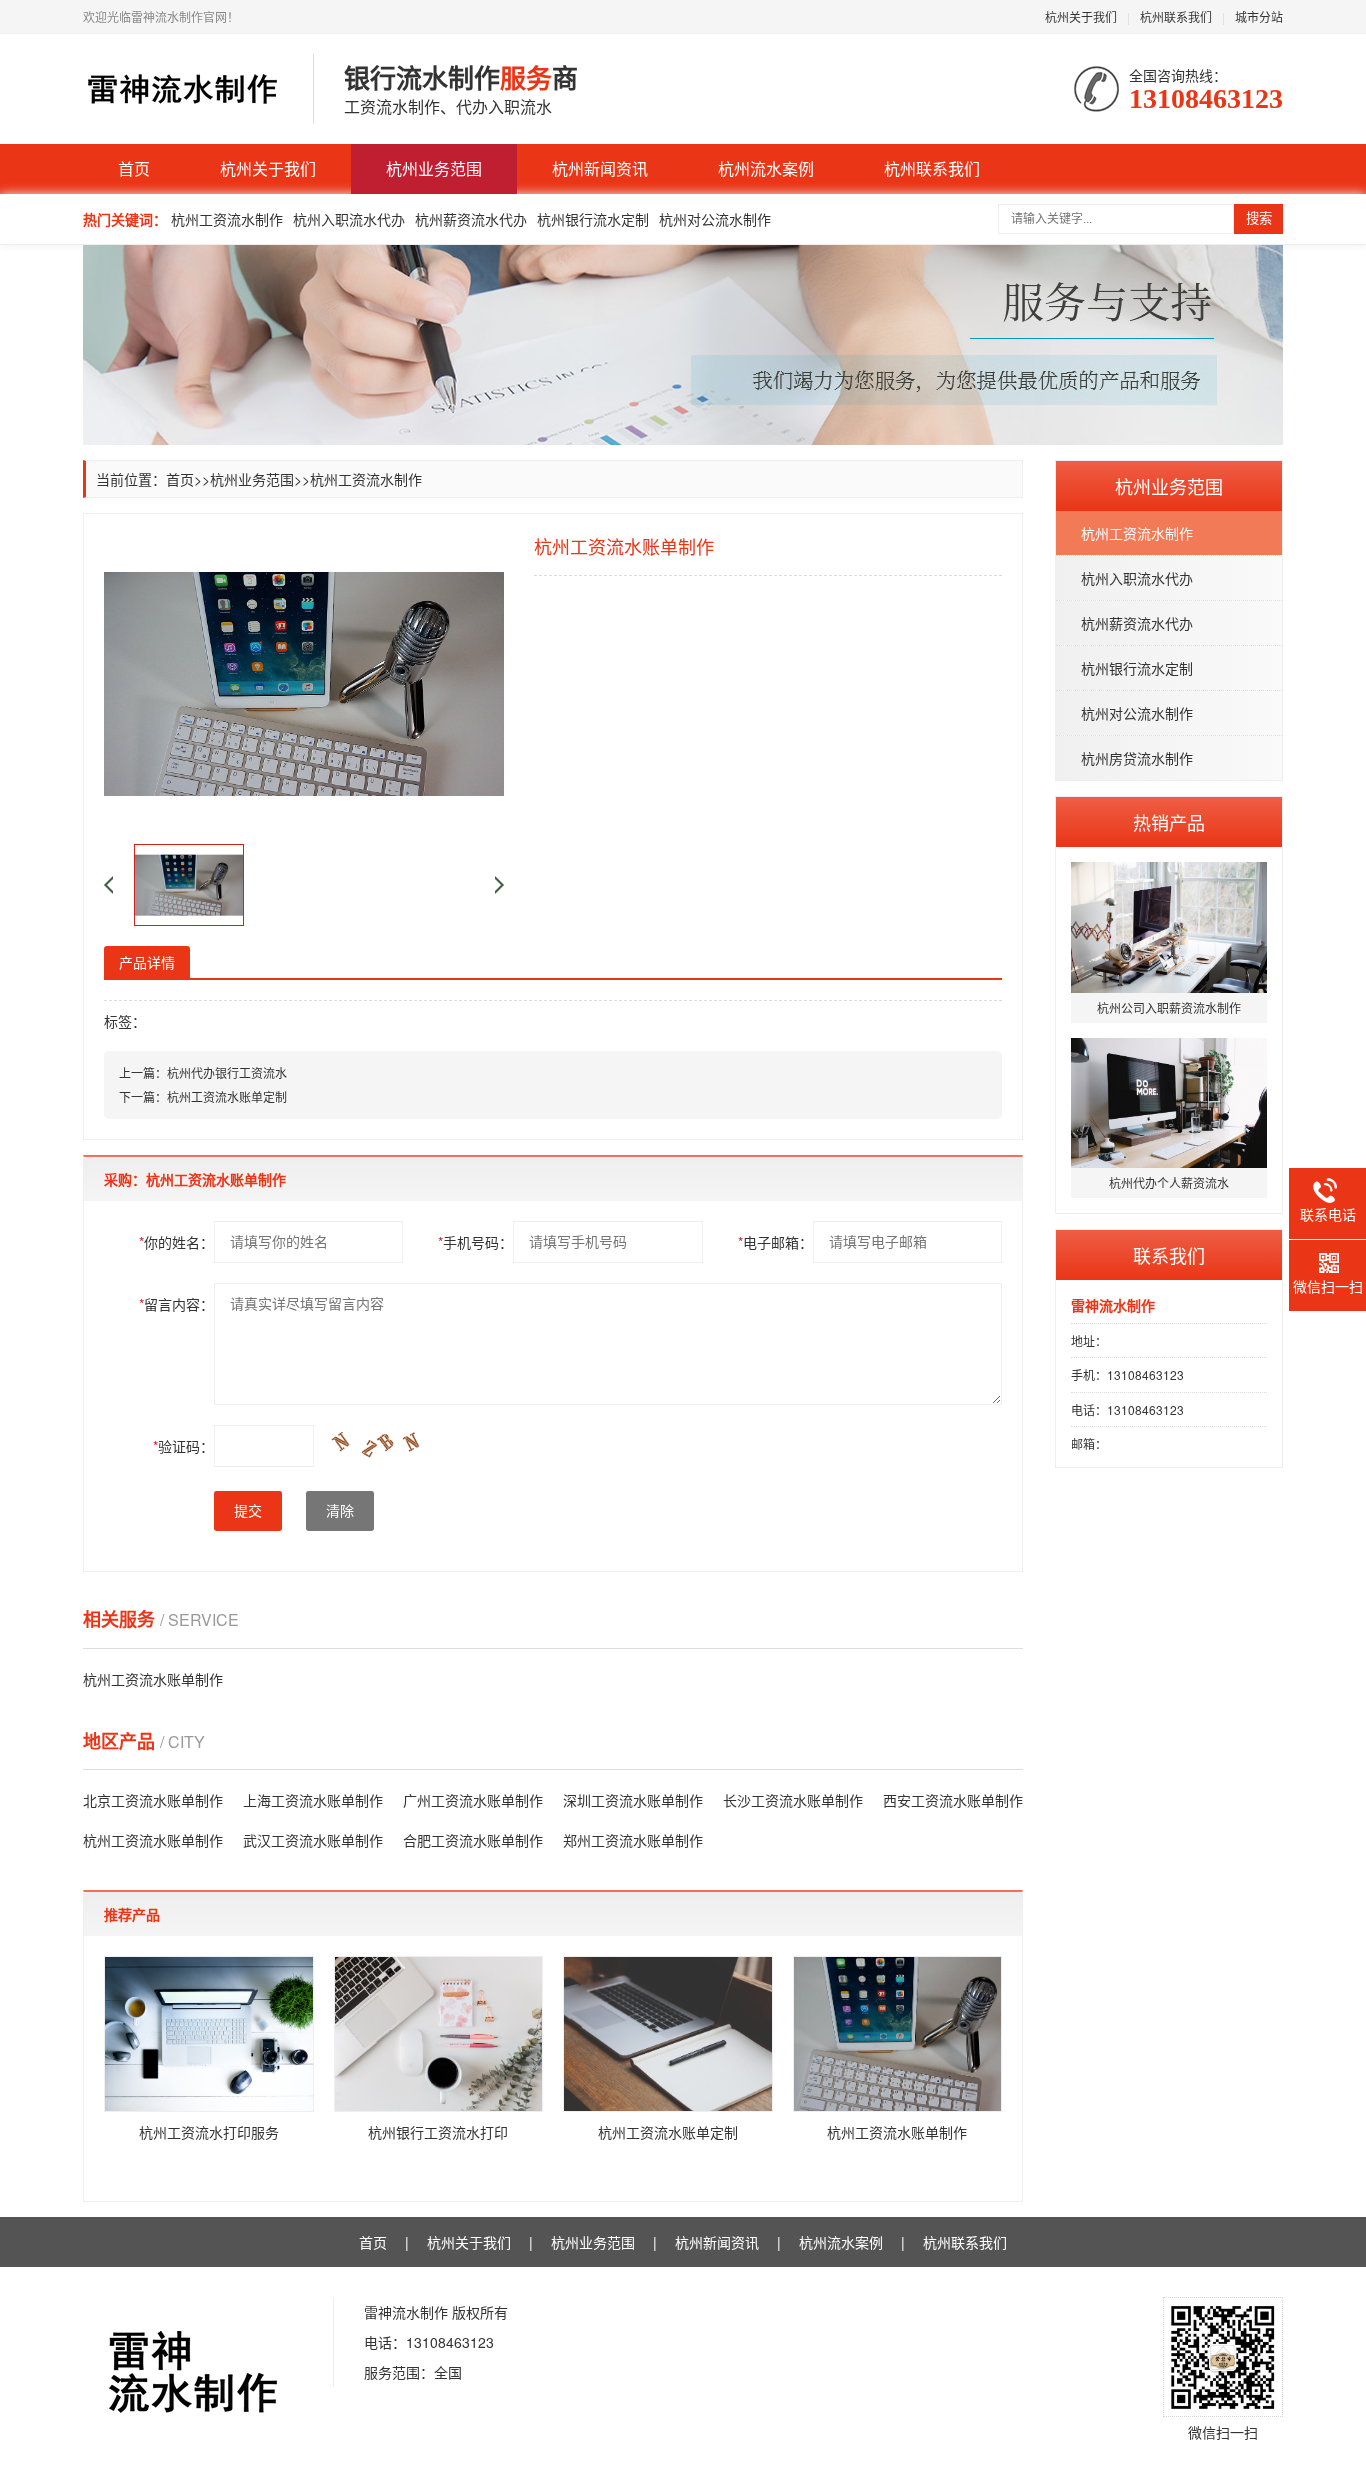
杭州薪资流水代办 (471, 219)
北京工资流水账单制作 (153, 1800)
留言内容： (176, 1304)
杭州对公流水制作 (715, 219)
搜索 (1259, 218)
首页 (134, 168)
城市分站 (1259, 16)
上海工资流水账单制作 (313, 1800)
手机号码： (475, 1242)
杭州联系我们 (1176, 16)
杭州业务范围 (434, 168)
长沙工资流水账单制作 (793, 1800)
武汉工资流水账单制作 (313, 1840)
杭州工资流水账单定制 (227, 1096)
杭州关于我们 (1081, 16)
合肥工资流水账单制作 (473, 1840)
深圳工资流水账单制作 (633, 1800)
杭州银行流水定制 (593, 219)
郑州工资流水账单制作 (633, 1840)
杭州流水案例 (766, 168)
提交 (248, 1511)
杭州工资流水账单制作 (153, 1679)
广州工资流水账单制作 (473, 1800)
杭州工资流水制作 (227, 219)
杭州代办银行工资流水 (227, 1072)
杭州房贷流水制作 (1137, 758)
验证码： (183, 1446)
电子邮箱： (775, 1242)
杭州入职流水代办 (349, 219)
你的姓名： (176, 1242)
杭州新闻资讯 (600, 168)
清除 (340, 1511)
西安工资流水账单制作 (953, 1800)
